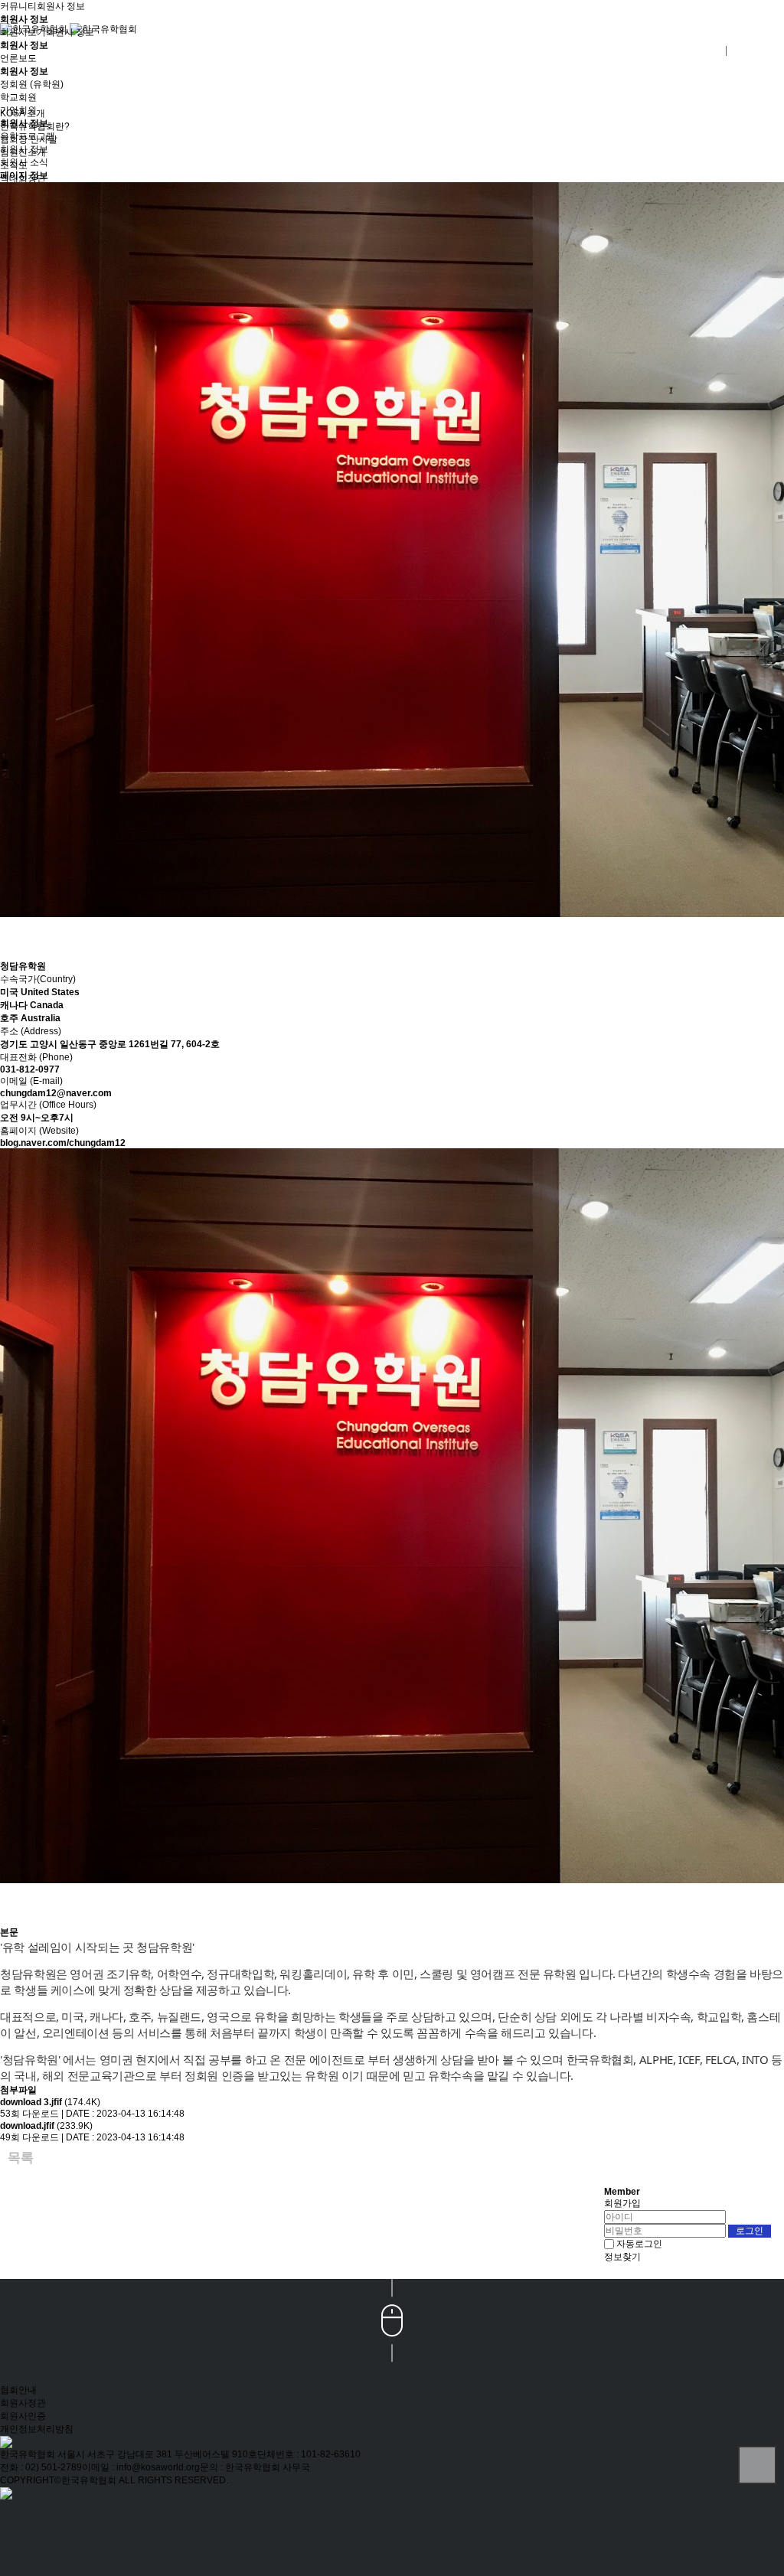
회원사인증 (23, 2416)
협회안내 (18, 2390)
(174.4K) (50, 2102)
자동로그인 (639, 2244)
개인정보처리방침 (37, 2429)
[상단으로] (757, 2465)
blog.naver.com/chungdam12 (63, 1143)
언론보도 (18, 58)
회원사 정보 (61, 6)
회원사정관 (23, 2403)
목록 (21, 2158)
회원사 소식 (24, 162)
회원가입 (622, 2203)
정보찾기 (622, 2257)
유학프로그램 (28, 136)
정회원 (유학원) (32, 84)
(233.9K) (46, 2126)
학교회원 (18, 97)
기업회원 (18, 110)
